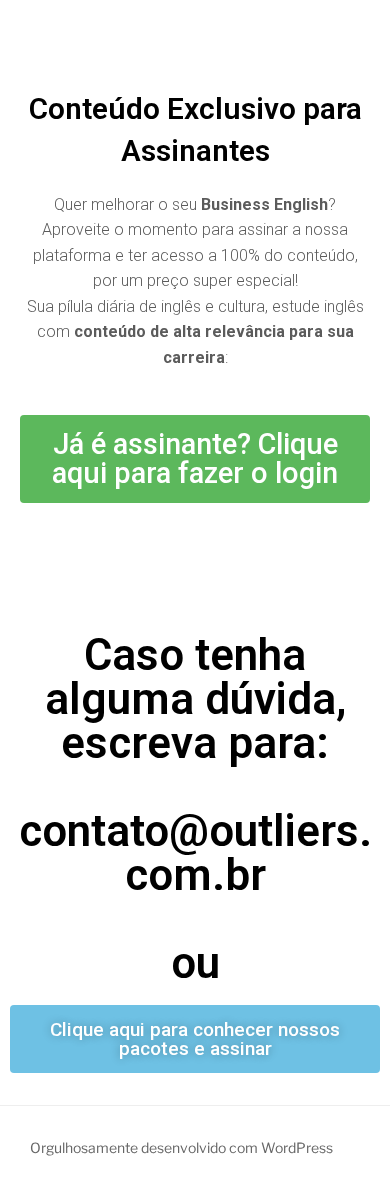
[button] (195, 459)
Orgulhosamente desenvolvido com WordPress (181, 1147)
